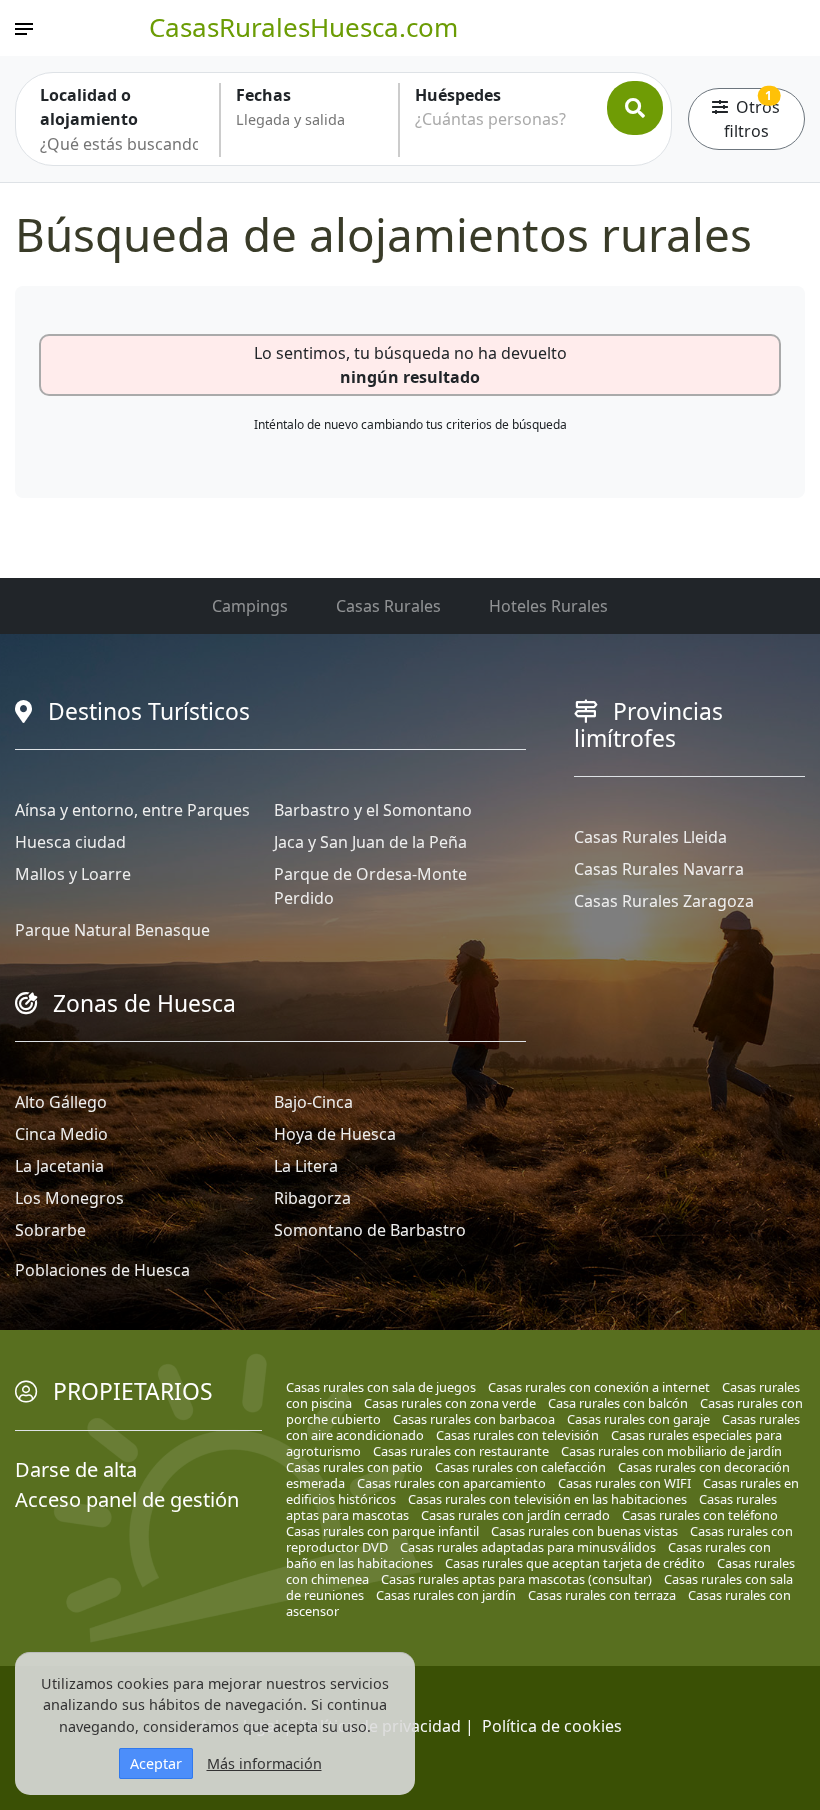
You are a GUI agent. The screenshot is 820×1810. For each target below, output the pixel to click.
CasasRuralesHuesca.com (303, 27)
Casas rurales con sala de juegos (381, 1387)
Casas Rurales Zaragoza (664, 901)
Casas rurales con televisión (517, 1435)
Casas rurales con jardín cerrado (515, 1515)
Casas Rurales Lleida (650, 837)
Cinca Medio (61, 1134)
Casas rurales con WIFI (624, 1483)
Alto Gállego (61, 1102)
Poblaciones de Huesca (102, 1270)
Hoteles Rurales (548, 606)
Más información (264, 1763)
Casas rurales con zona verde (450, 1403)
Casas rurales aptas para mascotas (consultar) (516, 1579)
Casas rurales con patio (354, 1467)
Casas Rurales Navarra (659, 869)
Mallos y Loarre (73, 874)
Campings (250, 606)
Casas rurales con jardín (446, 1595)
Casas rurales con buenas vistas (584, 1531)
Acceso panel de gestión (127, 1499)
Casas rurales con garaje (638, 1419)
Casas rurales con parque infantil (382, 1531)
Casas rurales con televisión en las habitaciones (547, 1499)
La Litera (306, 1166)
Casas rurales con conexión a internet (599, 1387)
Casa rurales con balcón (618, 1403)
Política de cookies (552, 1726)
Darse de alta (76, 1469)
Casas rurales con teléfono (700, 1515)
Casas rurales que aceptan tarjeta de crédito (575, 1563)
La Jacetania (59, 1166)
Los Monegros (69, 1198)
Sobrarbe (50, 1230)
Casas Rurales (388, 606)
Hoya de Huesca (335, 1134)
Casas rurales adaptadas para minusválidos (528, 1547)
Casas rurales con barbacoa (474, 1419)
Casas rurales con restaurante (461, 1451)
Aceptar (156, 1763)
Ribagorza (312, 1198)
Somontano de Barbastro (370, 1230)
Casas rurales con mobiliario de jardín (671, 1451)
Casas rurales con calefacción (520, 1467)
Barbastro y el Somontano (373, 810)
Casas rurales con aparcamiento (451, 1483)
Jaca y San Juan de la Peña (370, 842)
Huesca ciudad (70, 842)
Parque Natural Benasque (112, 930)
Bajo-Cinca (313, 1102)
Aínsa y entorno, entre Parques (132, 810)
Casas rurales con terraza (602, 1595)
